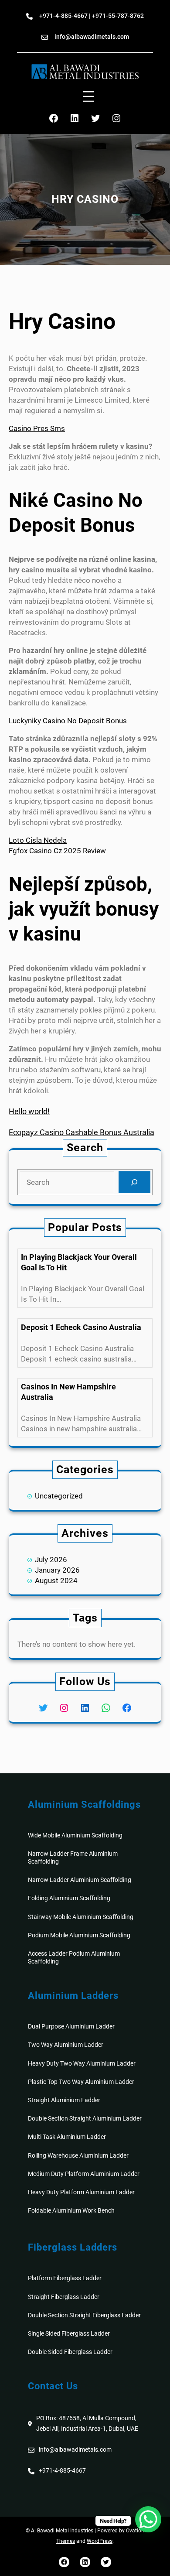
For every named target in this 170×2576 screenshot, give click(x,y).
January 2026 (57, 1570)
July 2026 (51, 1560)
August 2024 (56, 1580)
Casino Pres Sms (37, 428)
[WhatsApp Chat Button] (148, 2519)
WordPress (100, 2541)
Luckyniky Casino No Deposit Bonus (68, 721)
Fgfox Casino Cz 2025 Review (57, 851)
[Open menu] (88, 96)
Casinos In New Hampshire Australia (68, 1392)
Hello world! (29, 1111)
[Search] (134, 1182)
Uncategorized (59, 1496)
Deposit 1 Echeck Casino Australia (81, 1327)
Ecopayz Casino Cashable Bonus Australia (82, 1132)
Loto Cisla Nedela (38, 840)
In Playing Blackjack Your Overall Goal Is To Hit (79, 1262)
